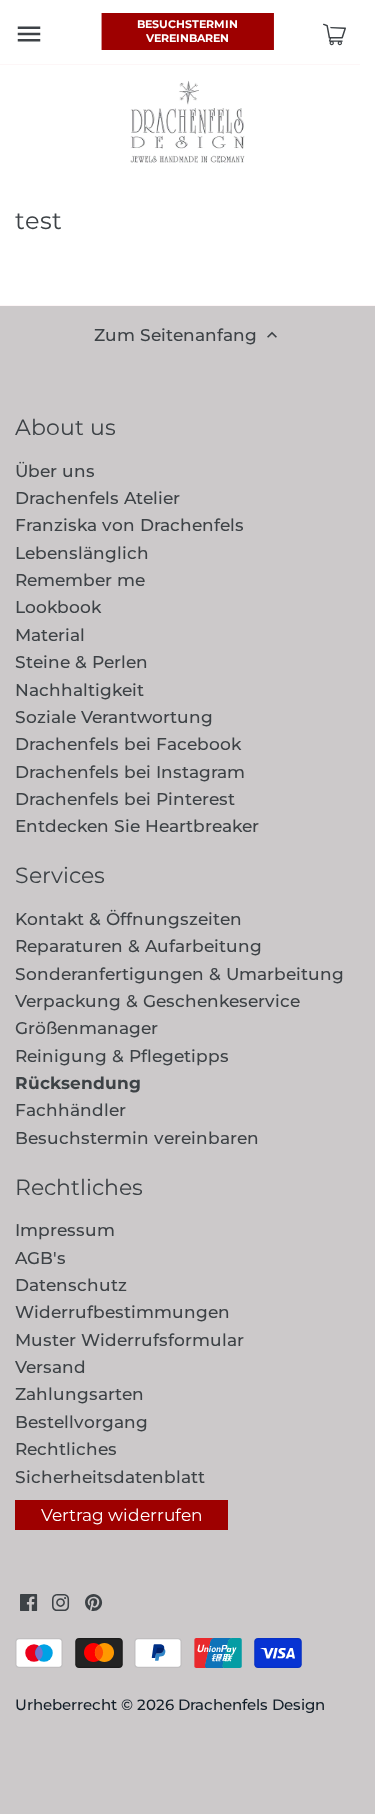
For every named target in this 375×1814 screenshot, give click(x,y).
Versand (50, 1367)
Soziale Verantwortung (114, 717)
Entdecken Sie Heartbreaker (137, 826)
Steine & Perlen (81, 662)
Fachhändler (70, 1110)
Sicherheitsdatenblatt (110, 1477)
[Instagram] (60, 1602)
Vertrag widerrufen (121, 1515)
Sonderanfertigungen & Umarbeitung (179, 974)
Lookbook (58, 607)
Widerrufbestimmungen (122, 1312)
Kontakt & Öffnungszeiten (128, 919)
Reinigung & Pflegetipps (122, 1056)
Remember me (80, 580)
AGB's (40, 1258)
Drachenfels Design (251, 1704)
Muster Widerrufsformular (129, 1340)
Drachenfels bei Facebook (128, 744)
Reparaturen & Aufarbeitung (138, 946)
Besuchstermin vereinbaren (187, 31)
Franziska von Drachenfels (129, 525)
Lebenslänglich (82, 553)
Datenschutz (71, 1285)
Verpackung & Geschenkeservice (157, 1001)
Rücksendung (78, 1083)
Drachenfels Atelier (97, 498)
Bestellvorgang (81, 1422)
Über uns (55, 471)
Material (50, 635)
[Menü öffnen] (29, 34)
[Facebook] (28, 1602)
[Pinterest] (93, 1602)
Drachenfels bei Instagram (130, 772)
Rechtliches (66, 1449)
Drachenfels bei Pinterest (125, 799)
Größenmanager (86, 1028)
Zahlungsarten (79, 1394)
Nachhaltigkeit (79, 690)
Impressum (65, 1230)
